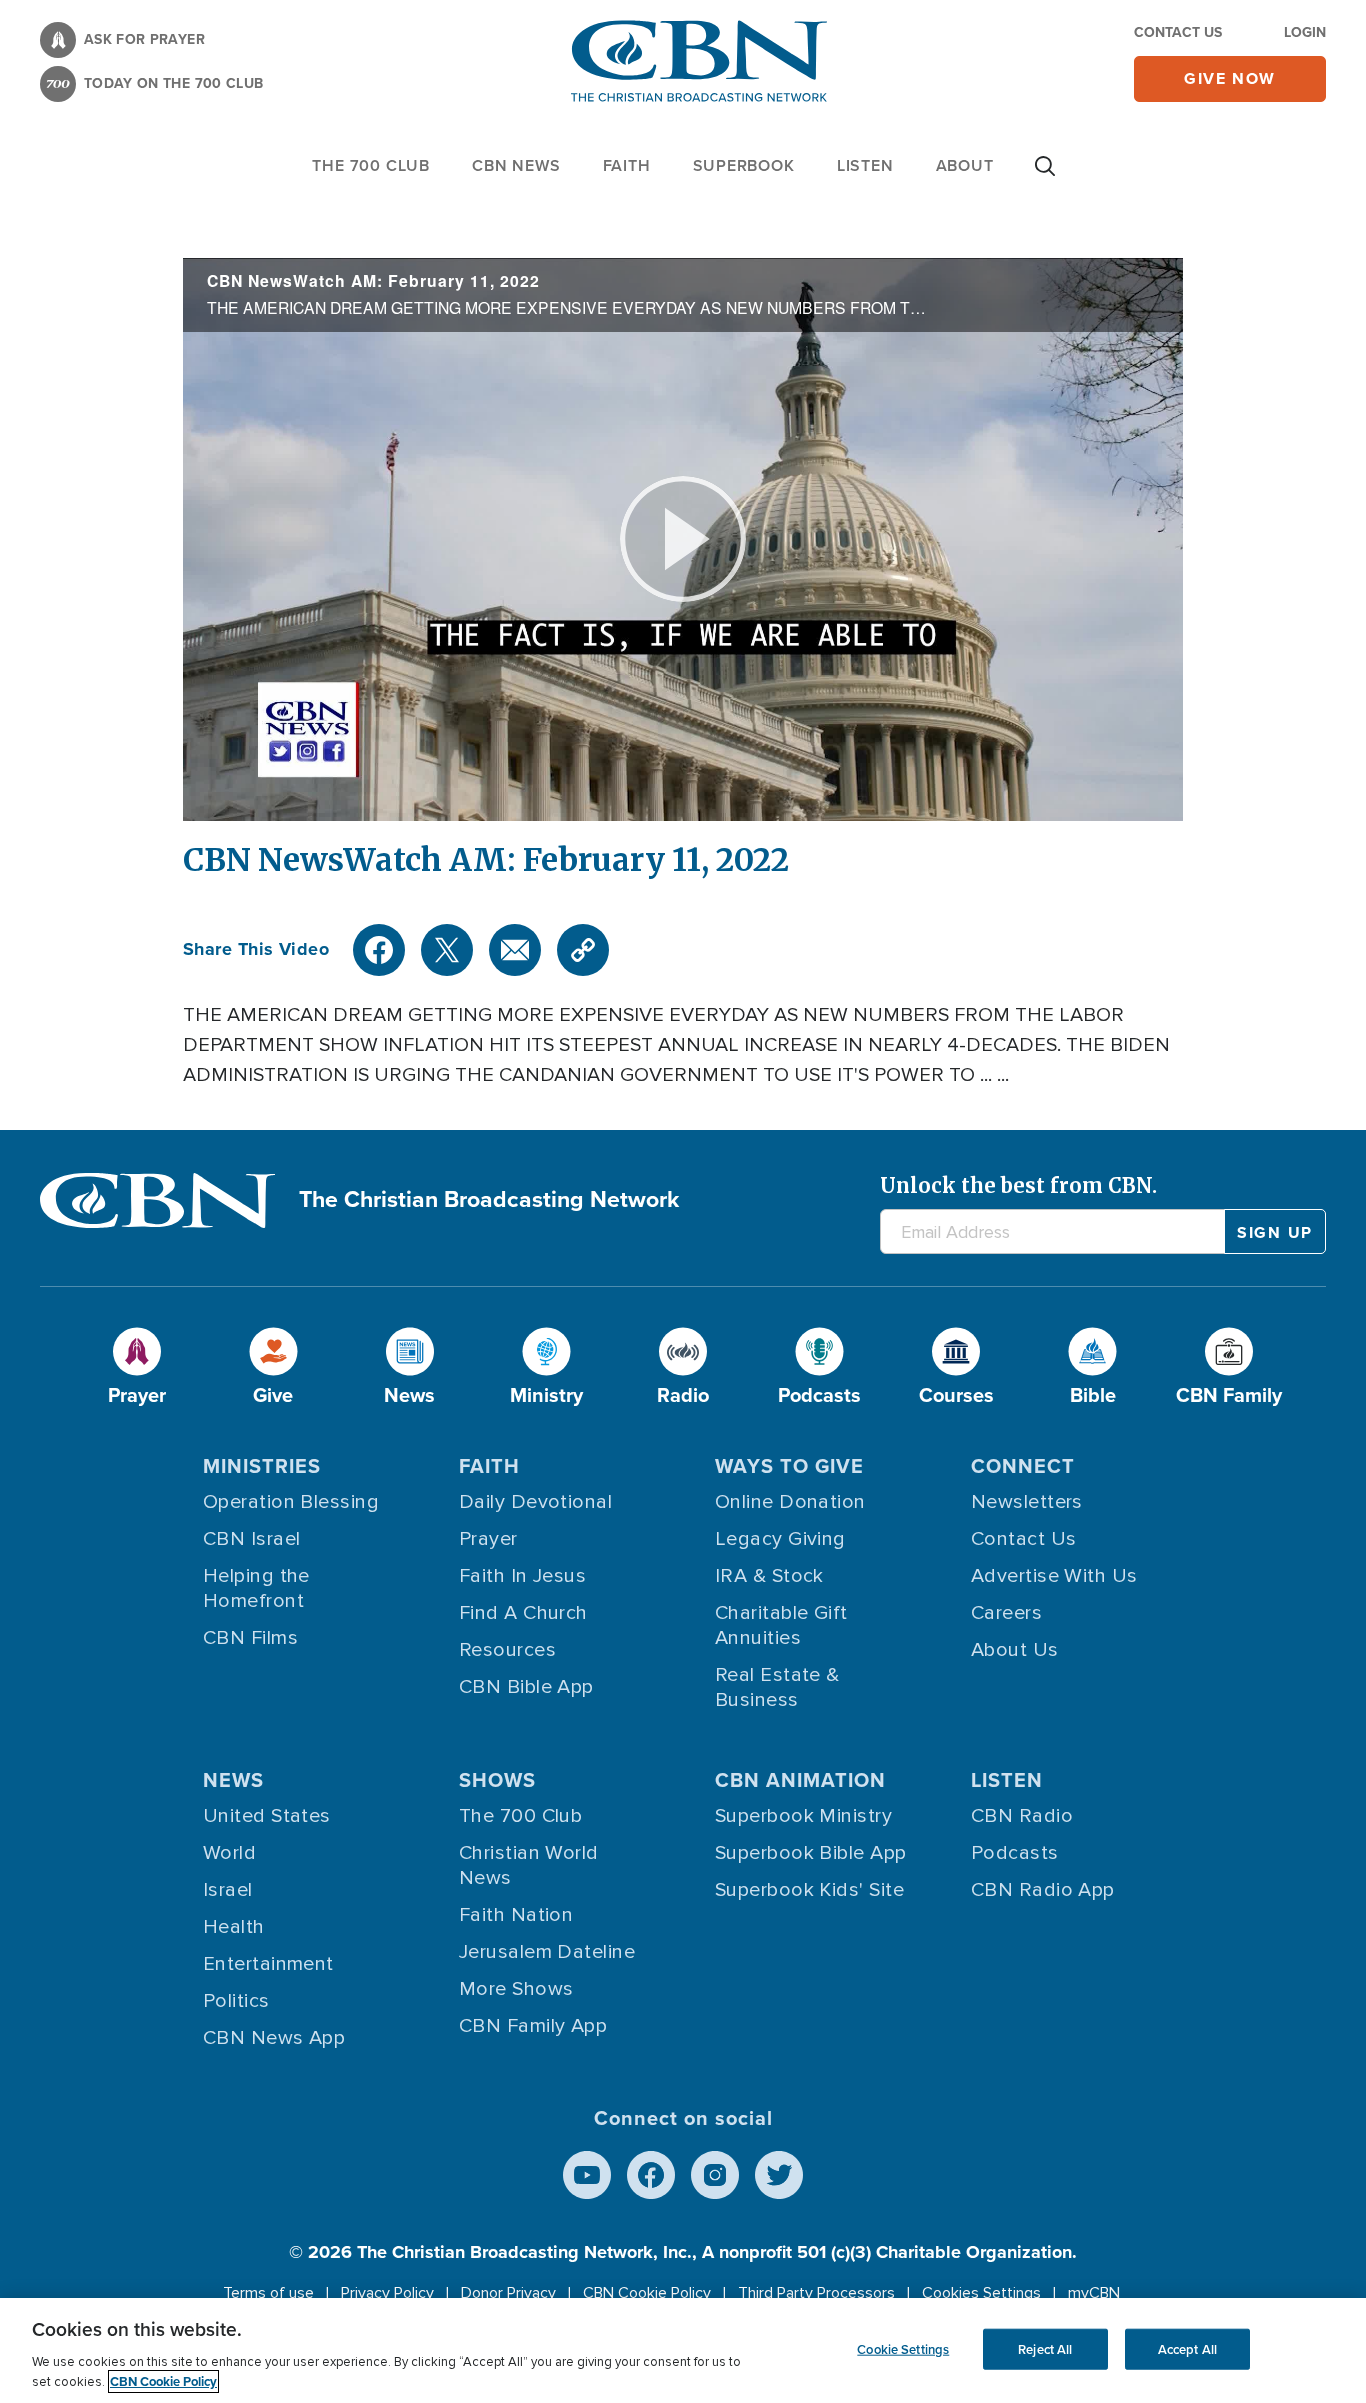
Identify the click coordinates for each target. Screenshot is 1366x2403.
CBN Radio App (1043, 1890)
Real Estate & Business (777, 1687)
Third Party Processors (816, 2293)
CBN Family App (533, 2026)
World (229, 1853)
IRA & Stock (769, 1576)
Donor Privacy (508, 2293)
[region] (683, 2350)
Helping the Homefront (256, 1588)
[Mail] (515, 950)
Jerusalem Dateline (547, 1952)
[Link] (583, 950)
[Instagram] (715, 2175)
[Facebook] (379, 950)
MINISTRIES (262, 1466)
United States (267, 1816)
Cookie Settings (903, 2348)
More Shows (516, 1989)
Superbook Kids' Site (809, 1890)
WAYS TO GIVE (789, 1466)
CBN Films (250, 1638)
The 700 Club (371, 165)
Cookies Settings (981, 2293)
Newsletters (1027, 1502)
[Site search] (1045, 176)
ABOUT (965, 165)
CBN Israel (252, 1539)
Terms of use (268, 2293)
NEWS (233, 1780)
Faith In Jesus (522, 1576)
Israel (228, 1890)
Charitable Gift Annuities (781, 1625)
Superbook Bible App (811, 1853)
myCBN (1094, 2293)
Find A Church (523, 1613)
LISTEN (865, 165)
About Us (1015, 1650)
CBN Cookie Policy (647, 2293)
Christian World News (529, 1865)
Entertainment (268, 1964)
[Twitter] (447, 950)
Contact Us (1178, 32)
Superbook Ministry (803, 1816)
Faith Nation (516, 1915)
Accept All (1187, 2348)
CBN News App (274, 2038)
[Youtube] (587, 2175)
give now (1230, 78)
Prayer (488, 1539)
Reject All (1045, 2348)
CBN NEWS (516, 165)
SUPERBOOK (744, 165)
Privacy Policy (387, 2293)
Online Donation (790, 1502)
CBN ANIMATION (800, 1780)
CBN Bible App (526, 1687)
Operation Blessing (291, 1502)
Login (1305, 32)
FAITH (627, 165)
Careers (1006, 1613)
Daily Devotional (535, 1502)
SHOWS (497, 1780)
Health (234, 1927)
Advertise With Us (1054, 1576)
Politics (236, 2001)
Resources (507, 1650)
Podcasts (1015, 1853)
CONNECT (1023, 1466)
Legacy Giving (780, 1539)
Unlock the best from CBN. (1018, 1185)
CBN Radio (1022, 1816)
